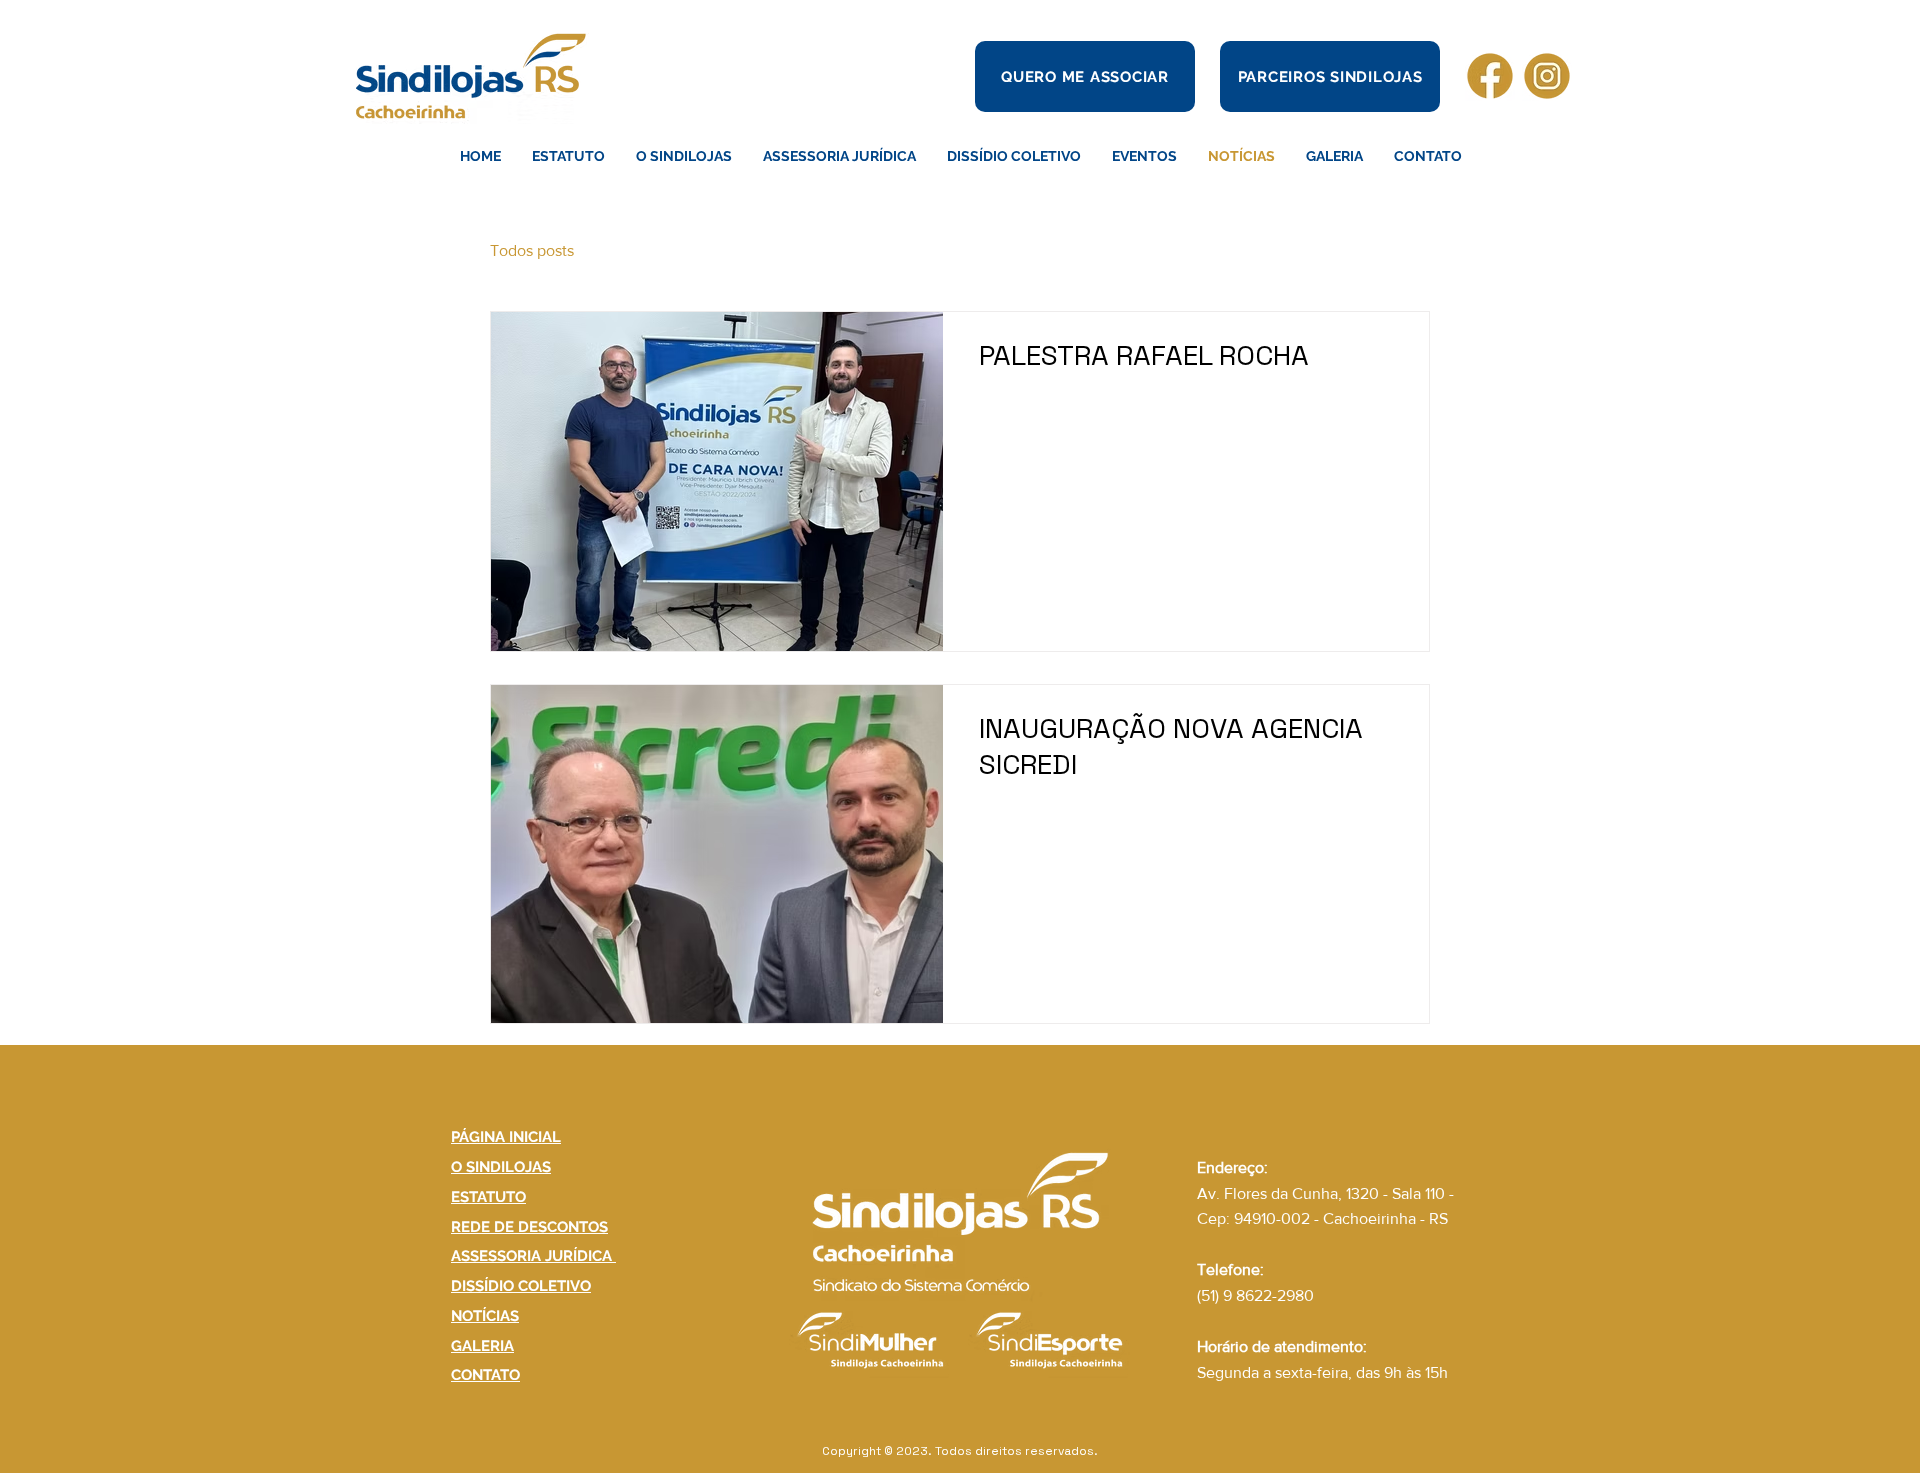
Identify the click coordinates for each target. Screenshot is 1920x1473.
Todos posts (532, 250)
